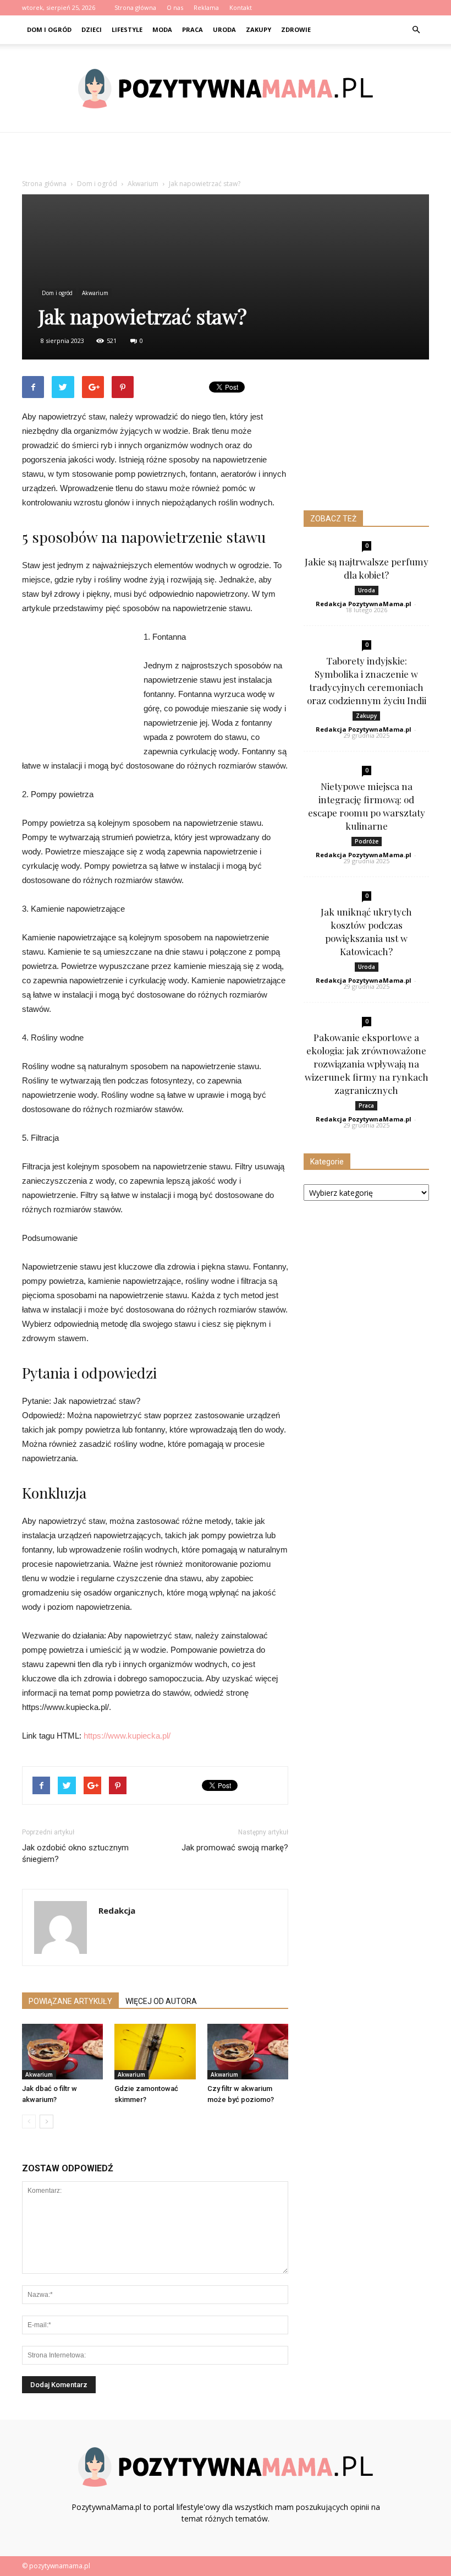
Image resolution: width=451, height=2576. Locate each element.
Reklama (206, 7)
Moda (162, 29)
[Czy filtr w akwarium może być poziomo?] (248, 2052)
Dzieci (92, 29)
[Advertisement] (226, 157)
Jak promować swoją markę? (235, 1848)
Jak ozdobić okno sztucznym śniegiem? (75, 1853)
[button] (416, 30)
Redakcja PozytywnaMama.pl (364, 604)
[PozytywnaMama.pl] (226, 89)
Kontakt (241, 7)
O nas (175, 7)
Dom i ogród (49, 29)
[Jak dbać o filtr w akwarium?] (62, 2052)
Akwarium (95, 293)
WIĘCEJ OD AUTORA (161, 2001)
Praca (193, 29)
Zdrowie (296, 29)
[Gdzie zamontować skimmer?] (155, 2052)
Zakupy (258, 29)
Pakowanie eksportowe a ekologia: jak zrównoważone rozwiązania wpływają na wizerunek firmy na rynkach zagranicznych (367, 1064)
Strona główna (135, 7)
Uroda (224, 29)
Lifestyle (127, 29)
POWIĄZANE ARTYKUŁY (70, 2001)
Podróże (367, 841)
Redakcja (117, 1910)
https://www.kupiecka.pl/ (127, 1736)
